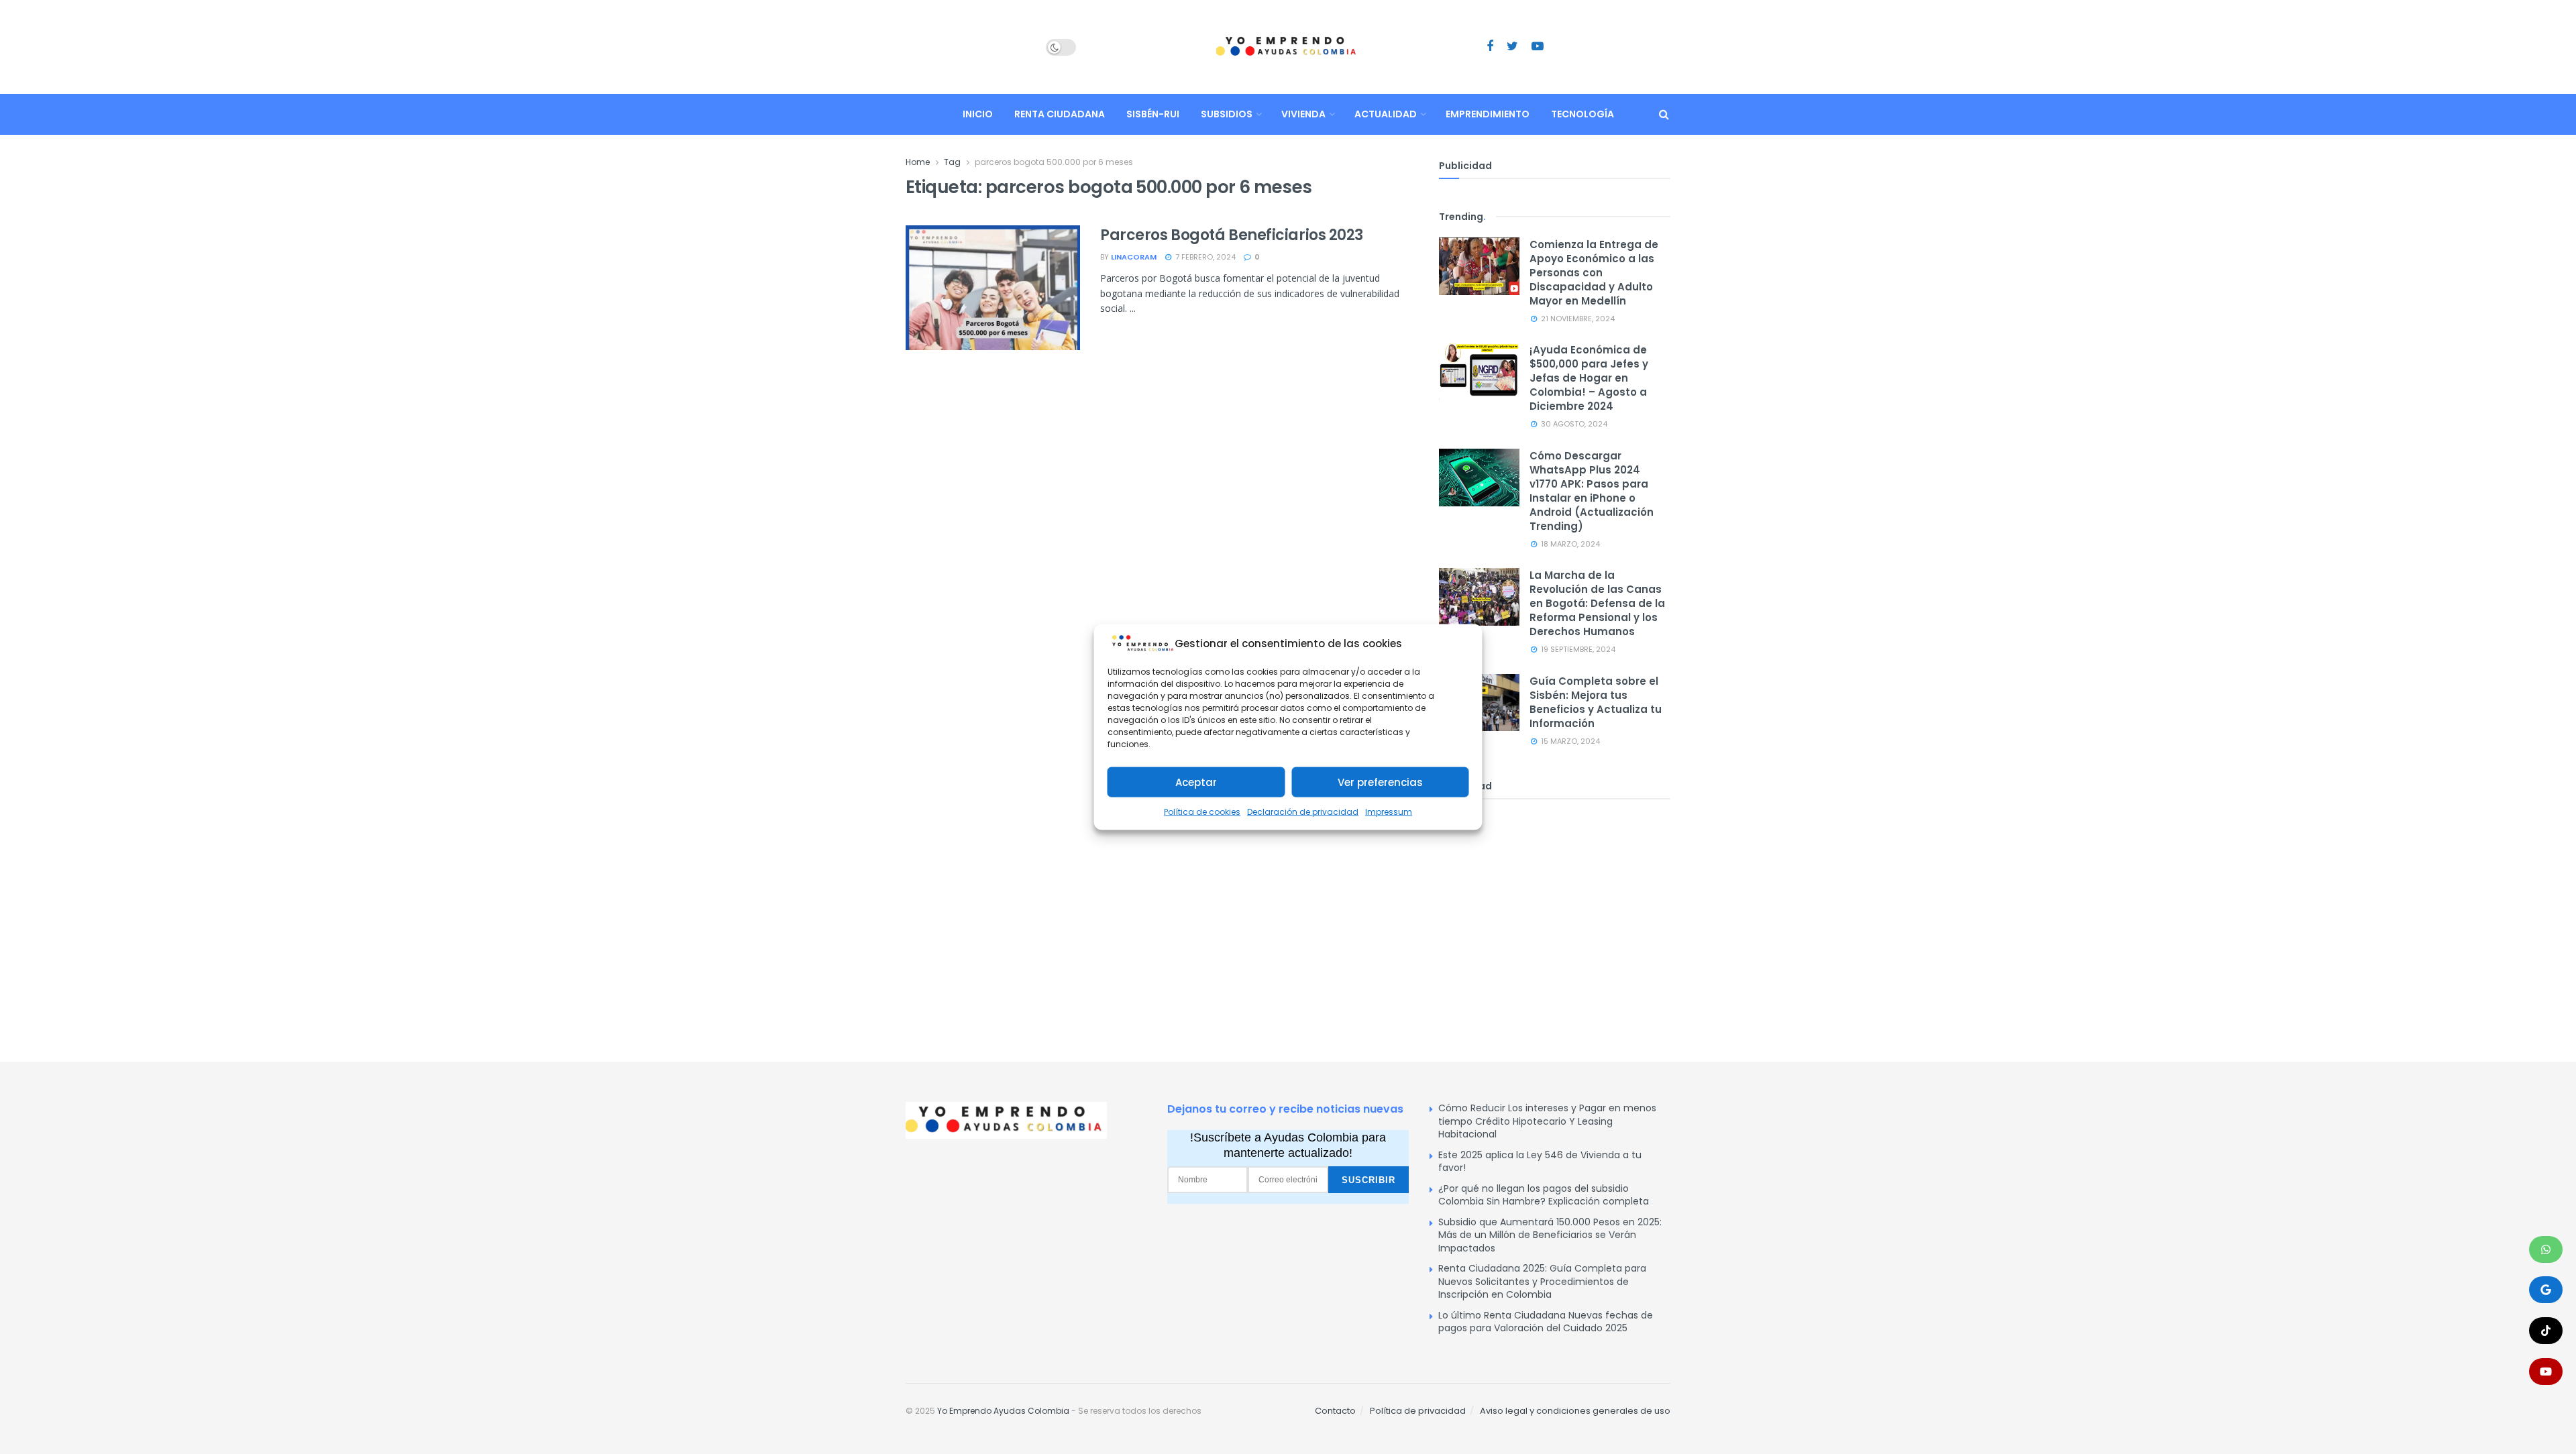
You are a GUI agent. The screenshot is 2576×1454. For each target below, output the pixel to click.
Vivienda (1303, 114)
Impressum (1389, 812)
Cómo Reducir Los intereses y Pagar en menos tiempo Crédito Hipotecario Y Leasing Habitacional (1547, 1121)
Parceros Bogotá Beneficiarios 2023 (1232, 235)
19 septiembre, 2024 (1577, 649)
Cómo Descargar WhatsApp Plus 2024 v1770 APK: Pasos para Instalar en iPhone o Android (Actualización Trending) (1592, 491)
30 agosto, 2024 (1573, 424)
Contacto (1335, 1411)
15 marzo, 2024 (1569, 741)
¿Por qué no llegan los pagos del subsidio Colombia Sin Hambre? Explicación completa (1544, 1195)
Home (918, 162)
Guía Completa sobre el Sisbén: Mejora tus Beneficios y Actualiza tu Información (1596, 702)
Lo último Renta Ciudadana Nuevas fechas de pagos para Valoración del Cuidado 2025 (1546, 1322)
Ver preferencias (1380, 782)
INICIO (978, 114)
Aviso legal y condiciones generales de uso (1575, 1411)
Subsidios (1227, 114)
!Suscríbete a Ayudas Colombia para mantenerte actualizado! (1288, 1145)
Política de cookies (1202, 812)
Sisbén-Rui (1153, 114)
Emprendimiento (1488, 114)
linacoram (1134, 257)
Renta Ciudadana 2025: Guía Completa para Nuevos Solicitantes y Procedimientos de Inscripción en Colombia (1542, 1281)
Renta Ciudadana (1060, 114)
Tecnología (1582, 114)
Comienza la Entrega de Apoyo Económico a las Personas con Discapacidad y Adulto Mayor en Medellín (1594, 273)
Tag (952, 162)
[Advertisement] (1555, 913)
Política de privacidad (1418, 1411)
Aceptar (1196, 782)
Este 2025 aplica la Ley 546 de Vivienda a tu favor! (1540, 1162)
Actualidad (1386, 114)
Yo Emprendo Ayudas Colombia (1003, 1411)
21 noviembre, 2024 (1577, 319)
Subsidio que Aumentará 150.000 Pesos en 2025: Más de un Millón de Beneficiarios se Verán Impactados (1550, 1235)
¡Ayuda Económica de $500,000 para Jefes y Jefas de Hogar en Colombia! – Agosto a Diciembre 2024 (1589, 378)
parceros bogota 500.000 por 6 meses (1054, 162)
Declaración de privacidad (1303, 812)
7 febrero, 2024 (1204, 257)
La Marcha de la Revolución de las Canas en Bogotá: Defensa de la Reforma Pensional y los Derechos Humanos (1597, 603)
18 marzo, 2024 (1569, 544)
